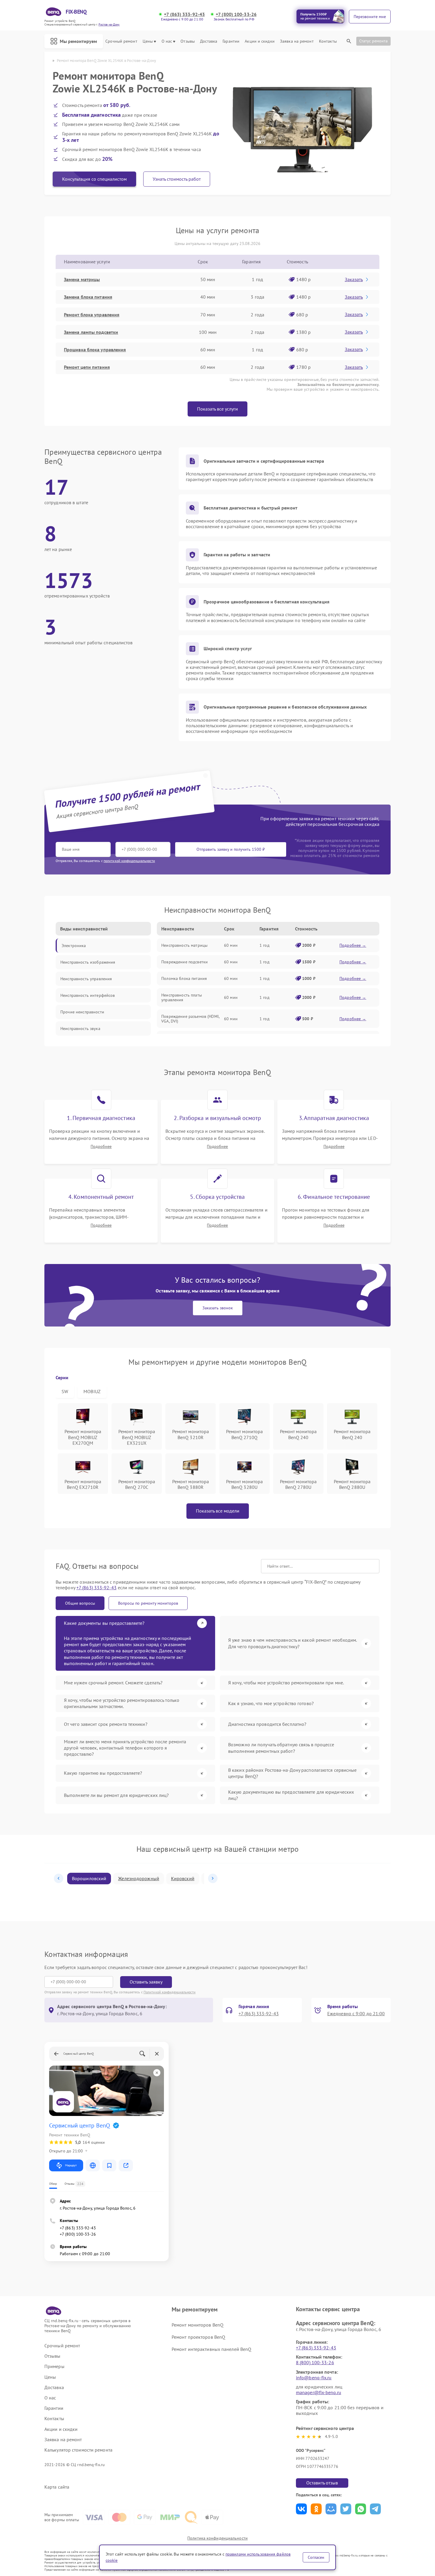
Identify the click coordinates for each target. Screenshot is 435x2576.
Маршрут (71, 2165)
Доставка (209, 41)
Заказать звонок (218, 1308)
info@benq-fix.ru (314, 2378)
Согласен (316, 2557)
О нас (167, 41)
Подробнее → (353, 945)
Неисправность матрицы (184, 945)
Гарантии (231, 41)
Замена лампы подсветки (91, 332)
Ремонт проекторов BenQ (198, 2337)
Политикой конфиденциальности (170, 1992)
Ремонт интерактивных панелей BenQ (211, 2349)
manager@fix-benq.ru (319, 2392)
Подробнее (101, 1147)
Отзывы (188, 41)
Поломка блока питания (184, 978)
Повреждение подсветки (185, 962)
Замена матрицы (82, 279)
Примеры (54, 2366)
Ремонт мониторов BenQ (198, 2325)
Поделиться (301, 2509)
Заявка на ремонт (297, 41)
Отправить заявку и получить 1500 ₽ (231, 849)
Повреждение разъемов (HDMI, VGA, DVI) (190, 1019)
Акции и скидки (260, 41)
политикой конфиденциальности (129, 861)
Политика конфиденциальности (217, 2538)
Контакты (328, 41)
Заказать (354, 279)
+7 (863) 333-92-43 (184, 14)
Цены (148, 41)
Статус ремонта (373, 41)
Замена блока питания (88, 297)
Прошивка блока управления (95, 350)
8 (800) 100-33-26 (315, 2362)
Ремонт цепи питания (87, 367)
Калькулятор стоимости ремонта (78, 2450)
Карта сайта (57, 2487)
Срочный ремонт (121, 41)
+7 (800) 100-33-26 (236, 14)
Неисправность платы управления (182, 997)
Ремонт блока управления (92, 315)
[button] (59, 1878)
